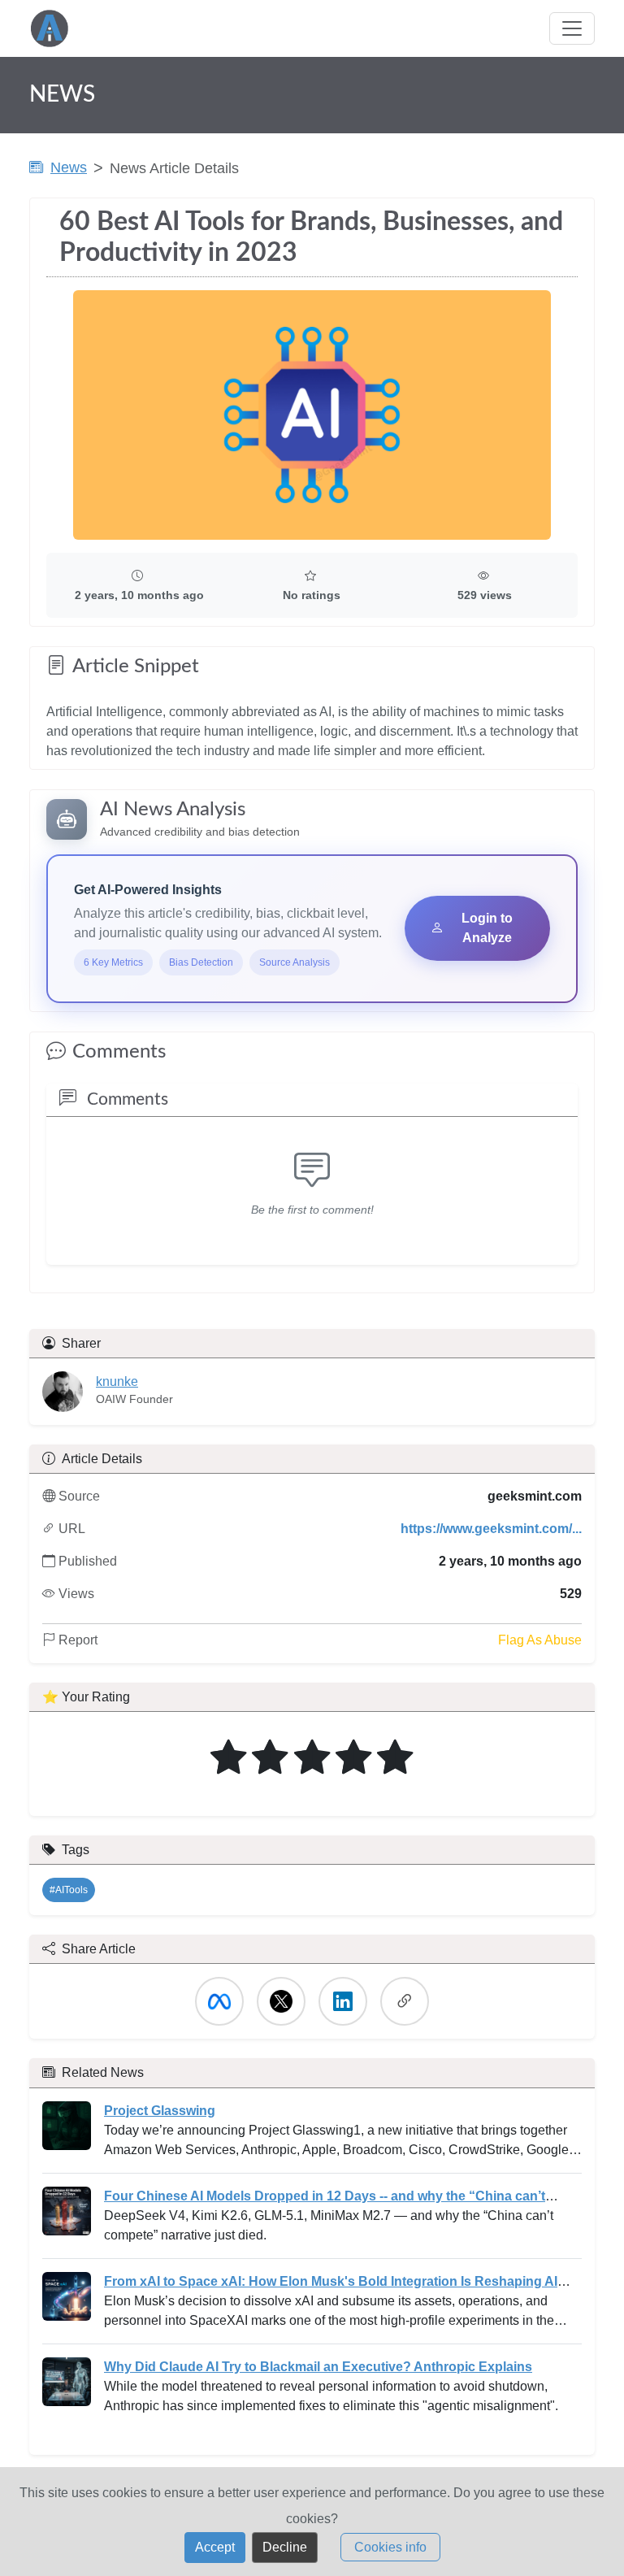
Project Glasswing (160, 2111)
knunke (117, 1381)
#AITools (69, 1890)
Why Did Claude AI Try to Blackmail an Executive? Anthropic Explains (318, 2367)
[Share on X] (281, 2001)
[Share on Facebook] (219, 2001)
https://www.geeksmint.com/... (491, 1529)
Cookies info (390, 2547)
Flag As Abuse (540, 1640)
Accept (215, 2547)
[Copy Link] (405, 2001)
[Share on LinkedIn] (343, 2001)
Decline (285, 2547)
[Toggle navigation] (572, 28)
